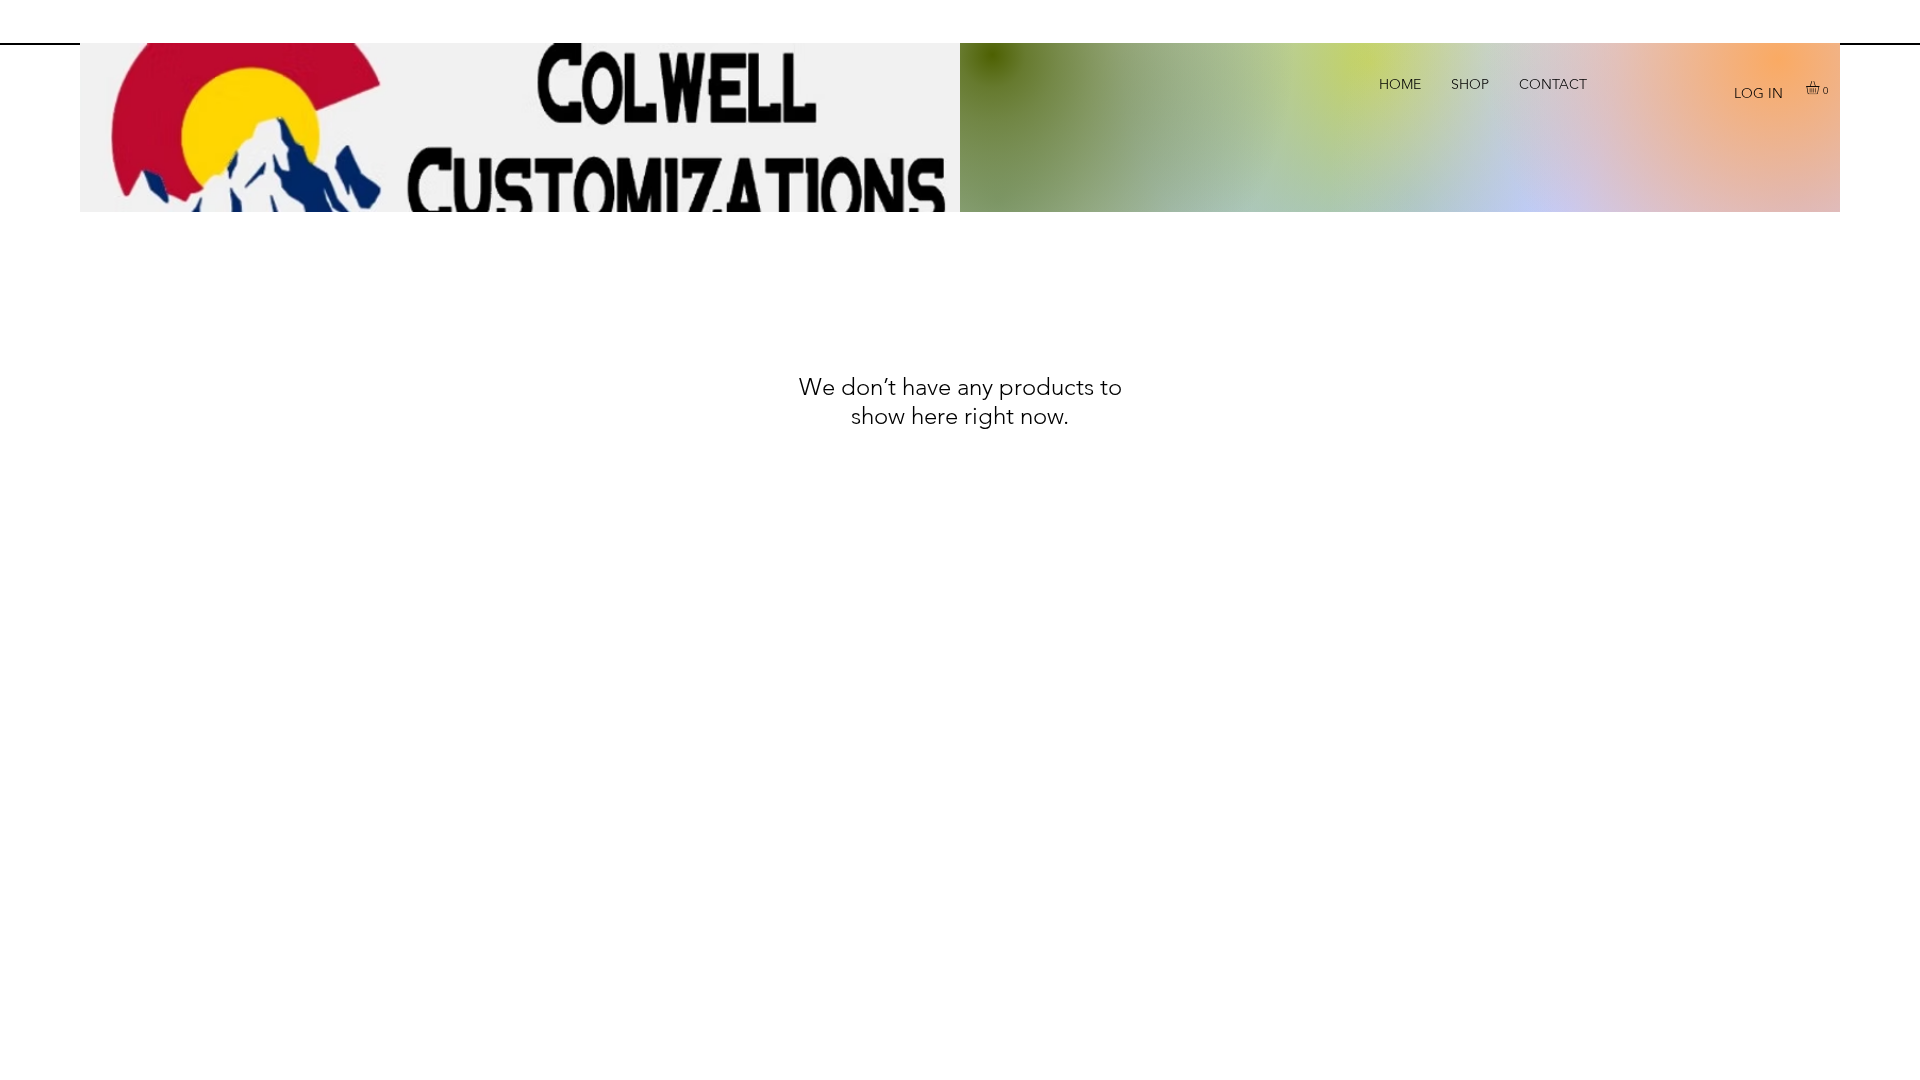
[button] (1820, 87)
